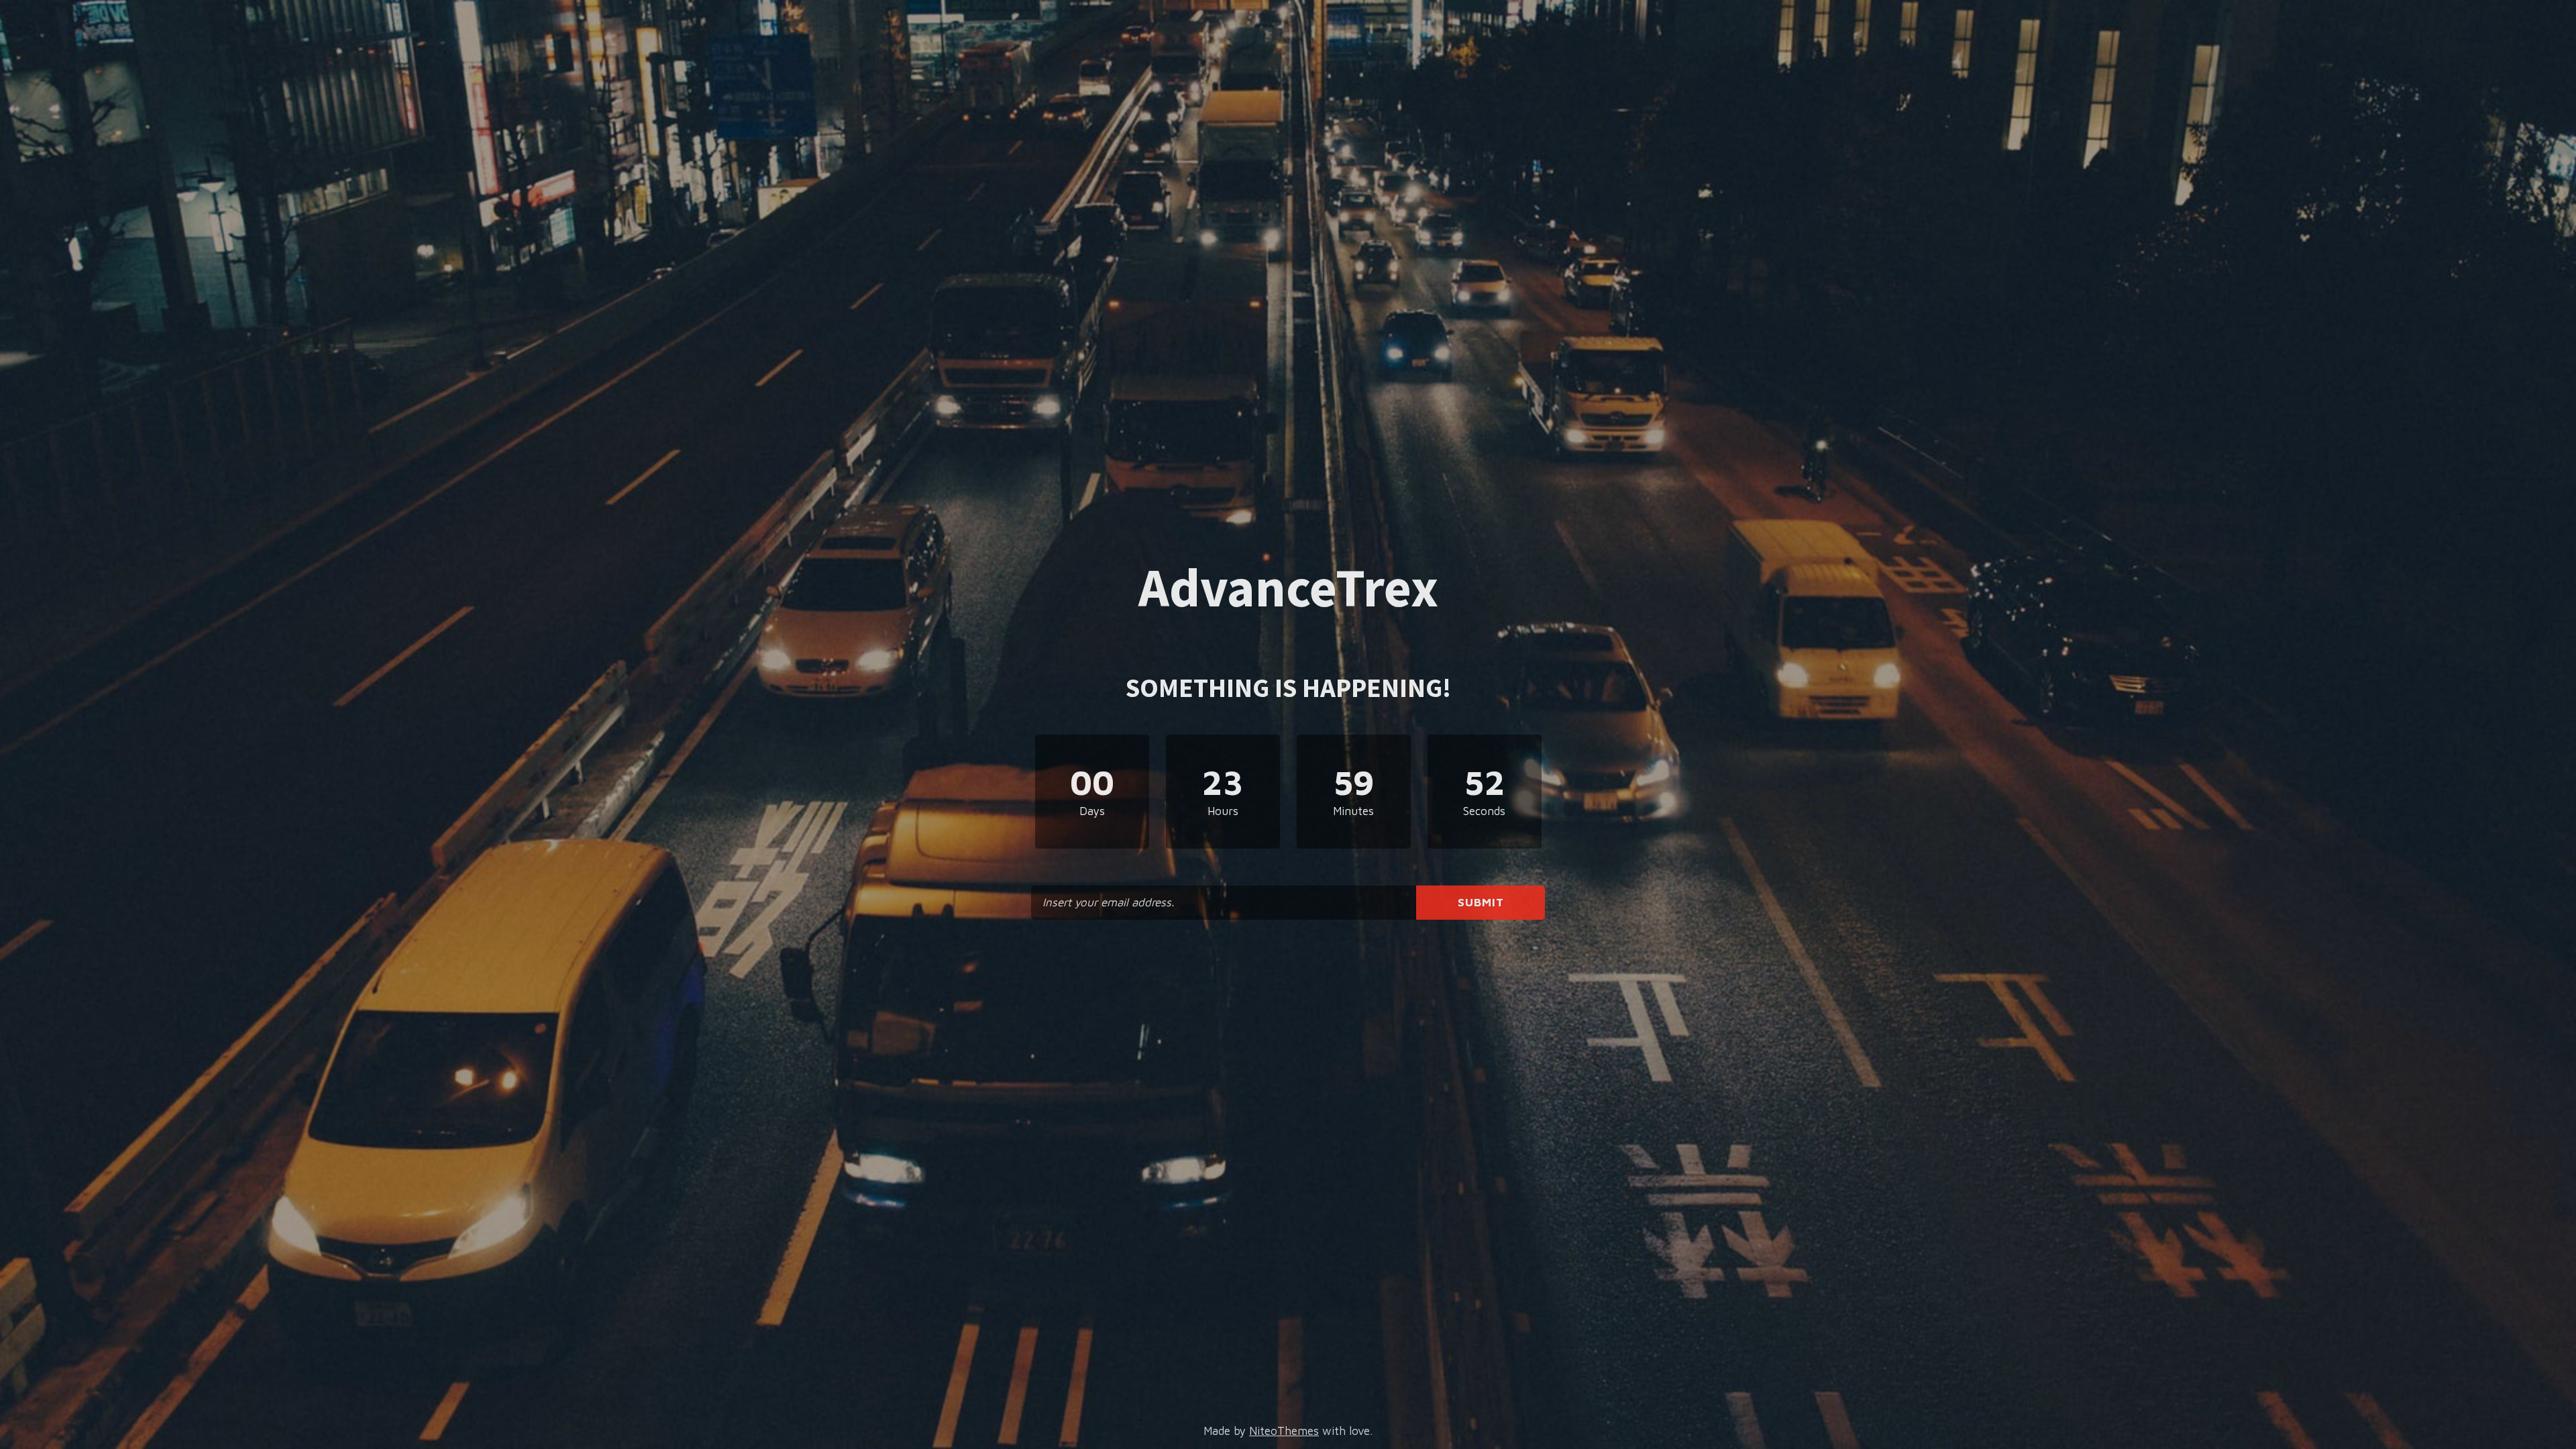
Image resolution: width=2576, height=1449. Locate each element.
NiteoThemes (1284, 1431)
